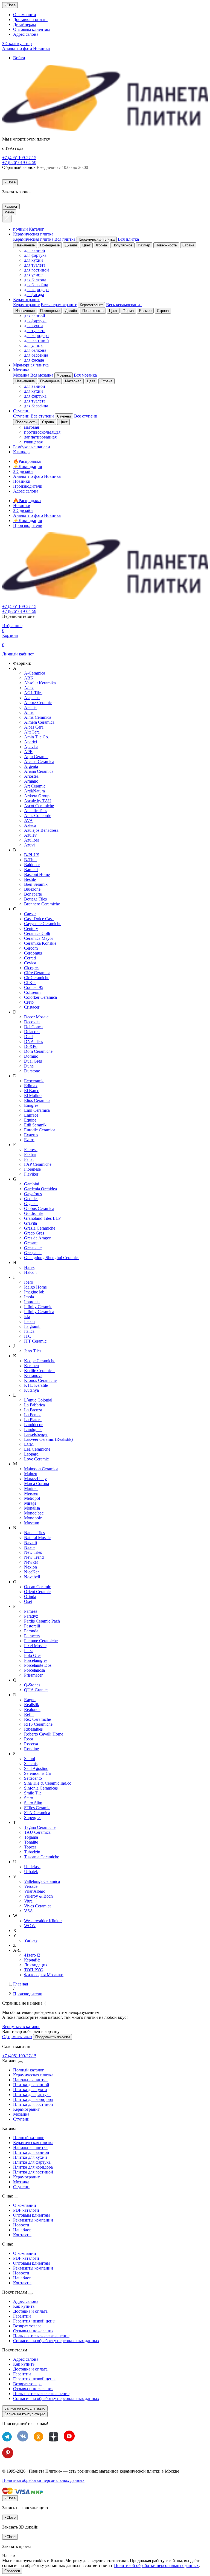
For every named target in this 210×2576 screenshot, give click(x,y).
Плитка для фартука (32, 2095)
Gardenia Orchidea (40, 1189)
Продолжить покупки (52, 2037)
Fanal (29, 1159)
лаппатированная (40, 437)
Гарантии (22, 2316)
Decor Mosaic (36, 1017)
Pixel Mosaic (35, 1646)
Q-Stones (32, 1685)
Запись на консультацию (25, 2408)
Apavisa (31, 747)
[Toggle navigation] (21, 2062)
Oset (28, 1601)
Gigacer (31, 1204)
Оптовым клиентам (31, 29)
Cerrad (30, 958)
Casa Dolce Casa (39, 919)
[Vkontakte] (23, 2440)
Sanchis (31, 1763)
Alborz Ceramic (38, 703)
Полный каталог (29, 2070)
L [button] (14, 1395)
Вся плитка (65, 239)
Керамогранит (26, 299)
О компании (25, 15)
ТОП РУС (33, 1970)
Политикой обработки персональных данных (156, 2565)
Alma (29, 712)
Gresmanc (33, 1248)
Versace (31, 1886)
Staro (29, 1798)
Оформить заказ (17, 2037)
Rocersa (31, 1744)
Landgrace (33, 1429)
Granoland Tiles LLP (42, 1218)
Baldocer (32, 865)
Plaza (29, 1651)
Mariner (31, 1488)
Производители (28, 486)
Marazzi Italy (35, 1479)
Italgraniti (32, 1326)
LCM (29, 1444)
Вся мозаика (42, 375)
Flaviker (31, 1174)
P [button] (14, 1606)
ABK (29, 678)
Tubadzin (32, 1852)
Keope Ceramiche (40, 1361)
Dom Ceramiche (38, 1051)
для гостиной (37, 270)
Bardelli (31, 870)
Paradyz (31, 1616)
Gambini (32, 1184)
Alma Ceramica (38, 717)
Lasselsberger (36, 1434)
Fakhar (30, 1154)
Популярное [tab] (122, 245)
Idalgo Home (35, 1287)
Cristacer (32, 1007)
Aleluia (30, 707)
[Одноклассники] (39, 2440)
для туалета (35, 265)
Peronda (31, 1631)
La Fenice (33, 1415)
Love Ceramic (36, 1459)
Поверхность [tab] (166, 245)
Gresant (31, 1243)
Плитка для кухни (30, 2090)
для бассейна (36, 285)
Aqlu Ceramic (36, 757)
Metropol (32, 1498)
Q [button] (15, 1680)
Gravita (30, 1223)
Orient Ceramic (37, 1592)
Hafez (29, 1267)
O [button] (15, 1582)
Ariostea (31, 776)
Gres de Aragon (38, 1238)
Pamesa (31, 1611)
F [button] (14, 1145)
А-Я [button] (17, 1950)
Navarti (30, 1542)
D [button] (15, 1012)
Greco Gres (34, 1233)
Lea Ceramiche (37, 1449)
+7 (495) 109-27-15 (19, 158)
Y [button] (15, 1935)
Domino (31, 1056)
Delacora (32, 1032)
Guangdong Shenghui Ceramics (52, 1258)
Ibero (29, 1282)
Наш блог (22, 2230)
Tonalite (31, 1842)
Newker (31, 1562)
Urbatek (31, 1872)
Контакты (22, 2235)
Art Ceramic (35, 786)
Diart (28, 1037)
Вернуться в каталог (21, 2027)
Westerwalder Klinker (43, 1921)
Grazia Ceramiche (40, 1228)
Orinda (30, 1596)
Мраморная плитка (31, 365)
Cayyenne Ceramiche (43, 924)
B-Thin (30, 860)
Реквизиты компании (33, 2220)
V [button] (15, 1876)
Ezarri (29, 1140)
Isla (27, 1317)
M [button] (15, 1464)
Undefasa (32, 1867)
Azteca (30, 825)
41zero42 (32, 1955)
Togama (31, 1837)
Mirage (30, 1503)
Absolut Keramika (40, 683)
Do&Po (31, 1046)
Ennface (31, 1115)
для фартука (35, 255)
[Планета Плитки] (105, 130)
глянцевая (33, 442)
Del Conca (33, 1027)
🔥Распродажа (27, 461)
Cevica (30, 963)
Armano (31, 781)
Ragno (30, 1700)
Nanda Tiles (34, 1533)
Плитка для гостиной (33, 2104)
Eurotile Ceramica (40, 1130)
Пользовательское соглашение (41, 2336)
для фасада (34, 295)
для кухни (33, 260)
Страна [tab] (188, 245)
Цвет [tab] (86, 245)
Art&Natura (34, 791)
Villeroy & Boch (38, 1896)
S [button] (14, 1754)
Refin (29, 1714)
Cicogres (32, 968)
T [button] (14, 1822)
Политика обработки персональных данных (43, 2480)
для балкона (35, 280)
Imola (29, 1297)
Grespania (33, 1253)
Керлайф (32, 1960)
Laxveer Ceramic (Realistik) (48, 1439)
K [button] (15, 1356)
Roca (29, 1739)
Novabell (32, 1577)
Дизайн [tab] (71, 245)
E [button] (14, 1076)
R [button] (15, 1695)
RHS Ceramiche (38, 1724)
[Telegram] (8, 2440)
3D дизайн (23, 471)
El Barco (32, 1091)
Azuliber (32, 840)
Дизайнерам (24, 24)
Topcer (30, 1847)
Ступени (21, 411)
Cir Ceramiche (37, 978)
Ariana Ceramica (39, 771)
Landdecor (33, 1425)
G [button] (15, 1179)
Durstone (32, 1071)
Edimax (31, 1086)
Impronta (32, 1302)
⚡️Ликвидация (27, 466)
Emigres (31, 1105)
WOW (30, 1926)
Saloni (30, 1759)
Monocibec (34, 1513)
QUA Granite (36, 1690)
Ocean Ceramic (37, 1587)
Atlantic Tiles (36, 811)
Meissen (31, 1493)
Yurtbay (31, 1940)
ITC (28, 1336)
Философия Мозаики (44, 1975)
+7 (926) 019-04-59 (19, 163)
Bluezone (32, 889)
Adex (29, 688)
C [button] (15, 909)
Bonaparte (33, 894)
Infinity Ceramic (38, 1307)
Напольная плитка (30, 2080)
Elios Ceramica (37, 1100)
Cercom (31, 948)
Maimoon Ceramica (41, 1469)
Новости (21, 2225)
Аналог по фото (26, 48)
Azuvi (29, 845)
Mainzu (31, 1474)
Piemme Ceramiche (41, 1641)
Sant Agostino (36, 1768)
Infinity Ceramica (39, 1312)
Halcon (30, 1272)
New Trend (34, 1557)
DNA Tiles (33, 1041)
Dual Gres (33, 1061)
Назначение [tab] (25, 245)
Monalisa (32, 1508)
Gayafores (33, 1194)
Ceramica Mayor (39, 938)
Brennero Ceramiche (42, 904)
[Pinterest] (8, 2457)
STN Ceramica (37, 1813)
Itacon (29, 1321)
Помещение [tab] (50, 245)
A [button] (15, 668)
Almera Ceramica (39, 722)
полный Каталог (29, 229)
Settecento (33, 1778)
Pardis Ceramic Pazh (42, 1621)
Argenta (31, 766)
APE (28, 752)
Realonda (32, 1709)
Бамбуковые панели (32, 447)
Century (31, 928)
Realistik (32, 1705)
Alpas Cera (34, 727)
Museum (32, 1523)
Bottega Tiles (35, 899)
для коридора (36, 290)
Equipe (30, 1120)
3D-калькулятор (17, 44)
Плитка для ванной (31, 2085)
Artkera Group (37, 796)
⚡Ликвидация (27, 521)
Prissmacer (33, 1675)
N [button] (15, 1528)
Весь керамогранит (59, 305)
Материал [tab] (73, 381)
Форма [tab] (101, 245)
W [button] (15, 1916)
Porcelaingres (36, 1660)
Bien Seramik (36, 884)
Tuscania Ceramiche (42, 1857)
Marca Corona (37, 1484)
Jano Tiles (33, 1351)
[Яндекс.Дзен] (54, 2440)
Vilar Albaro (35, 1891)
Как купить (24, 2306)
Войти (19, 58)
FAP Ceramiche (38, 1164)
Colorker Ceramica (40, 997)
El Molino (33, 1095)
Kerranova (33, 1375)
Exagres (31, 1135)
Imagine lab (34, 1292)
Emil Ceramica (37, 1110)
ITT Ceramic (35, 1341)
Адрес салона (26, 34)
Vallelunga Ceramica (42, 1881)
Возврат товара (27, 2326)
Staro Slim (33, 1803)
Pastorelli (32, 1626)
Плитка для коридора (33, 2099)
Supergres (33, 1818)
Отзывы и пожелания (33, 2331)
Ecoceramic (34, 1081)
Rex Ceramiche (37, 1719)
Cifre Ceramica (37, 973)
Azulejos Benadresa (41, 830)
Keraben (31, 1366)
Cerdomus (33, 953)
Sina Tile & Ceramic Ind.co (48, 1783)
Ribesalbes (33, 1729)
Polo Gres (33, 1655)
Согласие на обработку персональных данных (56, 2341)
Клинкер (21, 452)
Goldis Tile (34, 1213)
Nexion (30, 1567)
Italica (29, 1331)
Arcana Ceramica (39, 761)
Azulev (30, 835)
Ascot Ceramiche (39, 806)
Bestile (30, 879)
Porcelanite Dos (38, 1665)
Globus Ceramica (39, 1208)
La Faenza (33, 1410)
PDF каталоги (26, 2210)
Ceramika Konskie (40, 943)
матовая (31, 427)
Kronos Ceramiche (40, 1380)
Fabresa (31, 1150)
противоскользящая (42, 432)
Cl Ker (30, 983)
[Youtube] (69, 2440)
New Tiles (33, 1552)
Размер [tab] (144, 245)
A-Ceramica (35, 673)
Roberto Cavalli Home (44, 1734)
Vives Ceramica (38, 1906)
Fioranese (32, 1169)
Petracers (32, 1636)
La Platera (33, 1420)
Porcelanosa (34, 1670)
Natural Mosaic (37, 1538)
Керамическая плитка (33, 234)
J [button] (14, 1346)
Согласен (12, 2571)
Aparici (30, 742)
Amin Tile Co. (37, 737)
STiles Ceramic (37, 1808)
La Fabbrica (34, 1405)
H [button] (15, 1262)
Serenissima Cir (38, 1773)
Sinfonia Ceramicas (41, 1788)
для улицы (34, 275)
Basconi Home (37, 874)
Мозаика (21, 370)
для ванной (35, 250)
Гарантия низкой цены (34, 2321)
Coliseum (32, 992)
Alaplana (32, 698)
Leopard (31, 1454)
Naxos (30, 1547)
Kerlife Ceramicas (40, 1371)
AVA (28, 820)
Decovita (32, 1022)
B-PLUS (32, 855)
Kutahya (31, 1390)
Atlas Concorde (38, 816)
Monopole (33, 1518)
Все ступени (42, 416)
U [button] (15, 1862)
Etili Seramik (35, 1125)
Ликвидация (36, 1965)
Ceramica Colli (37, 933)
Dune (29, 1066)
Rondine (31, 1749)
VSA (29, 1911)
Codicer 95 (34, 987)
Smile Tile (33, 1793)
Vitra (28, 1901)
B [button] (15, 850)
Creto (29, 1002)
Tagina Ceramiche (40, 1827)
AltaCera (32, 732)
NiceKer (31, 1572)
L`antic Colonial (38, 1400)
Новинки (22, 481)
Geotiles (31, 1199)
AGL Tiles (33, 693)
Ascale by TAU (38, 801)
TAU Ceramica (37, 1832)
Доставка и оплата (30, 20)
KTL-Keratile (36, 1385)
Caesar (30, 914)
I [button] (14, 1277)
